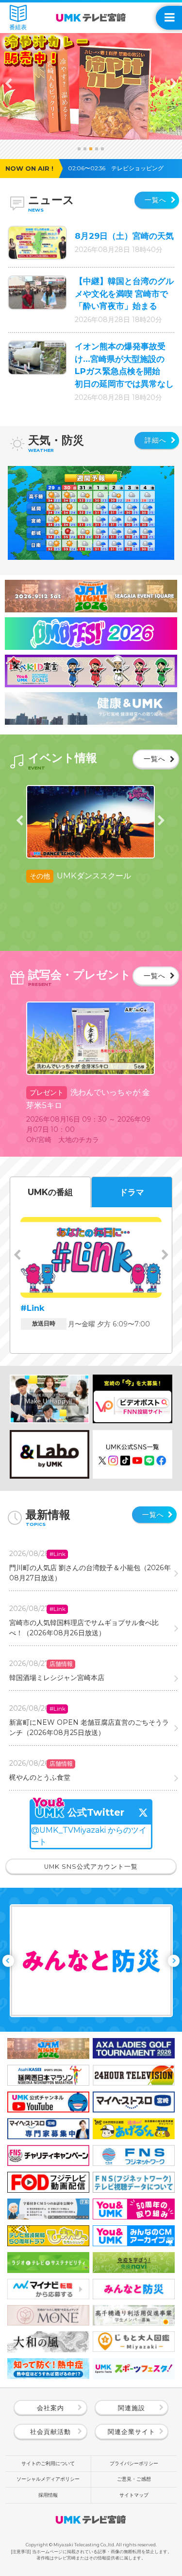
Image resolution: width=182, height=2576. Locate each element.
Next (173, 83)
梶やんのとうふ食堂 (40, 1777)
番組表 (18, 27)
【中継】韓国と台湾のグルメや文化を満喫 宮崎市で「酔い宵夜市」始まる (124, 294)
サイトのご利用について (48, 2463)
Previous (9, 83)
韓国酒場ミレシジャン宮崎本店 (57, 1678)
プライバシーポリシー (134, 2463)
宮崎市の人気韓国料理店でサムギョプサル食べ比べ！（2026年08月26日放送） (84, 1628)
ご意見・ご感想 (134, 2479)
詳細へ (157, 440)
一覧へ (157, 200)
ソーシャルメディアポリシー (48, 2479)
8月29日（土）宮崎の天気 (124, 236)
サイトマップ (134, 2495)
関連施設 (132, 2408)
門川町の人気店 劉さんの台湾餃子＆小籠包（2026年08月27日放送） (90, 1573)
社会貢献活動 (50, 2432)
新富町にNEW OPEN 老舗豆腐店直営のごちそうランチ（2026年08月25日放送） (89, 1727)
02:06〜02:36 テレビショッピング (119, 168)
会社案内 (50, 2408)
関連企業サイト (132, 2432)
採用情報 (48, 2495)
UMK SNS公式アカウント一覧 (91, 1867)
